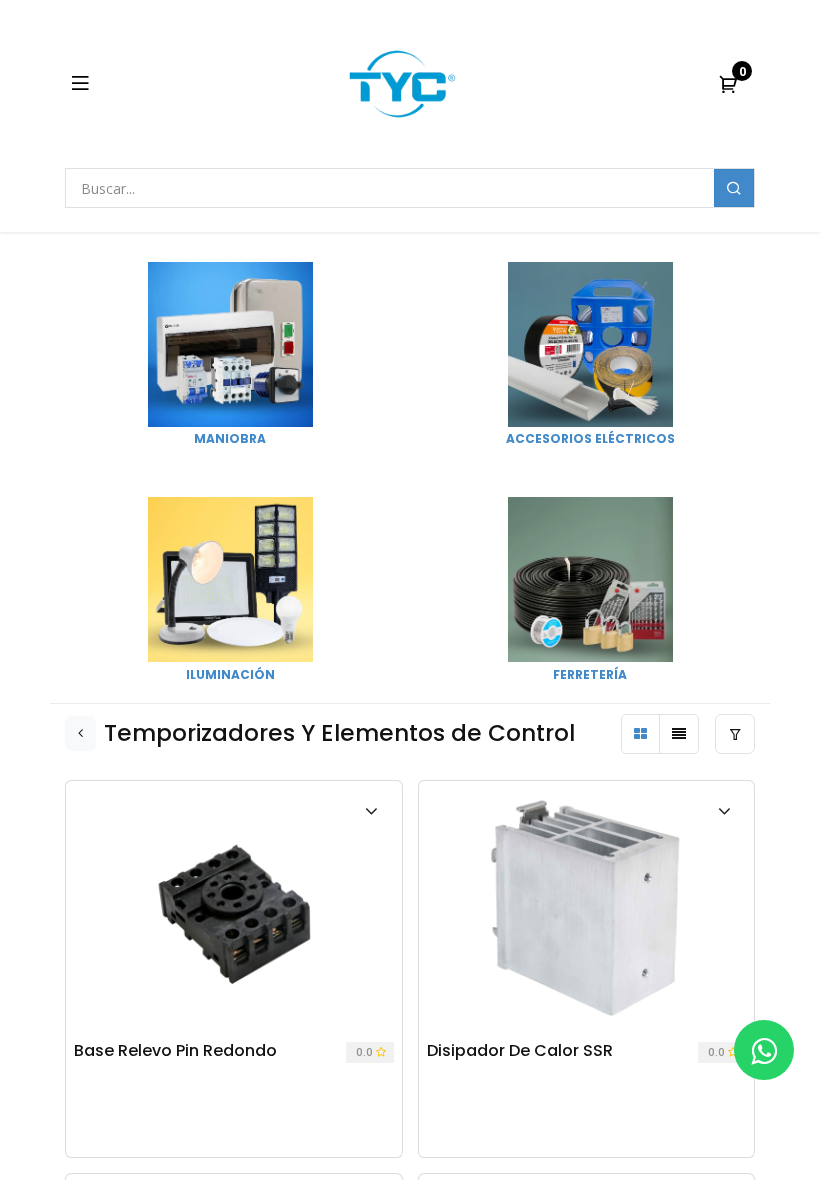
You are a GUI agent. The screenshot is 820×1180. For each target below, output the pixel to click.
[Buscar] (734, 188)
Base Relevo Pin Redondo (175, 1051)
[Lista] (679, 734)
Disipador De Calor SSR (520, 1051)
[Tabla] (641, 734)
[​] (764, 1050)
